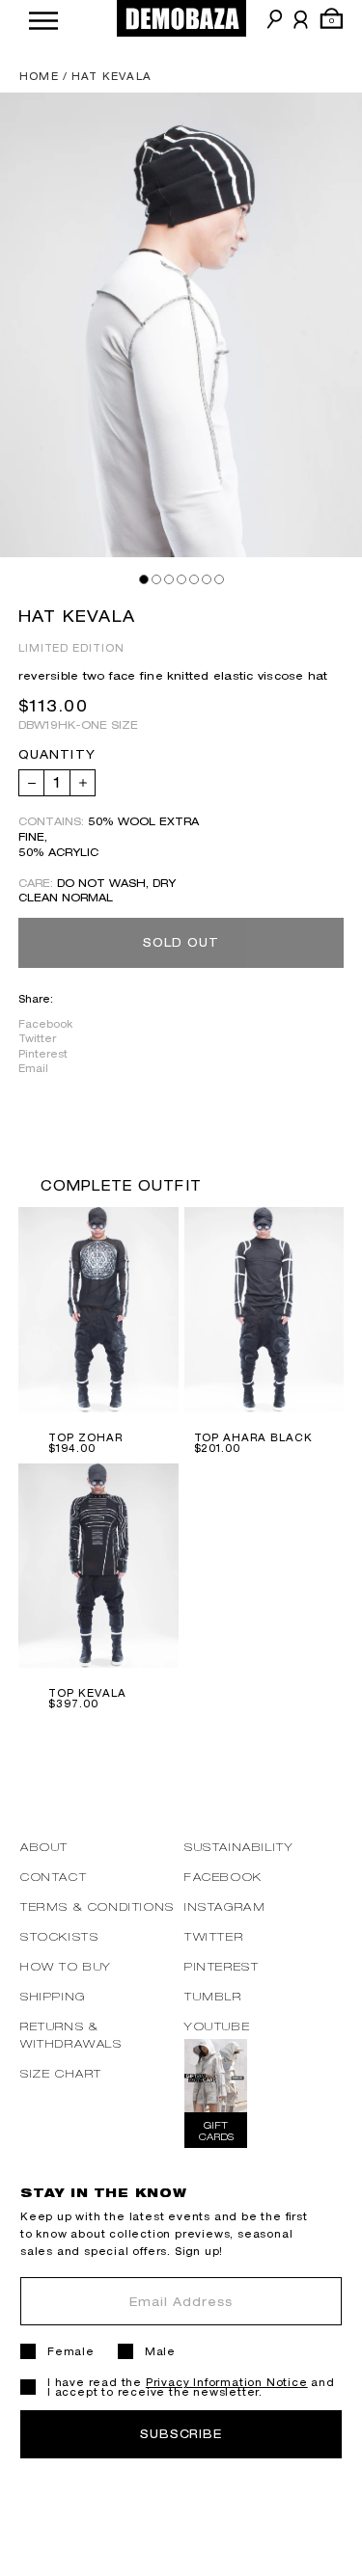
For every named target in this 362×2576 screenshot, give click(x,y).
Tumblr (213, 1996)
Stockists (59, 1936)
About (44, 1847)
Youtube (217, 2026)
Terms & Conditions (97, 1906)
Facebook (45, 1024)
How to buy (66, 1966)
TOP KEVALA (87, 1693)
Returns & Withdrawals (71, 2035)
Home (39, 76)
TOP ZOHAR (85, 1437)
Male (160, 2351)
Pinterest (43, 1054)
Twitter (37, 1038)
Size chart (61, 2073)
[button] (43, 19)
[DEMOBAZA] (181, 18)
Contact (54, 1877)
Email (33, 1068)
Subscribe (181, 2434)
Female (71, 2351)
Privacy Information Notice (227, 2382)
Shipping (53, 1996)
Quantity (57, 755)
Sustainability (239, 1847)
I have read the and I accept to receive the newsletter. (191, 2387)
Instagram (225, 1906)
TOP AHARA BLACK (253, 1437)
